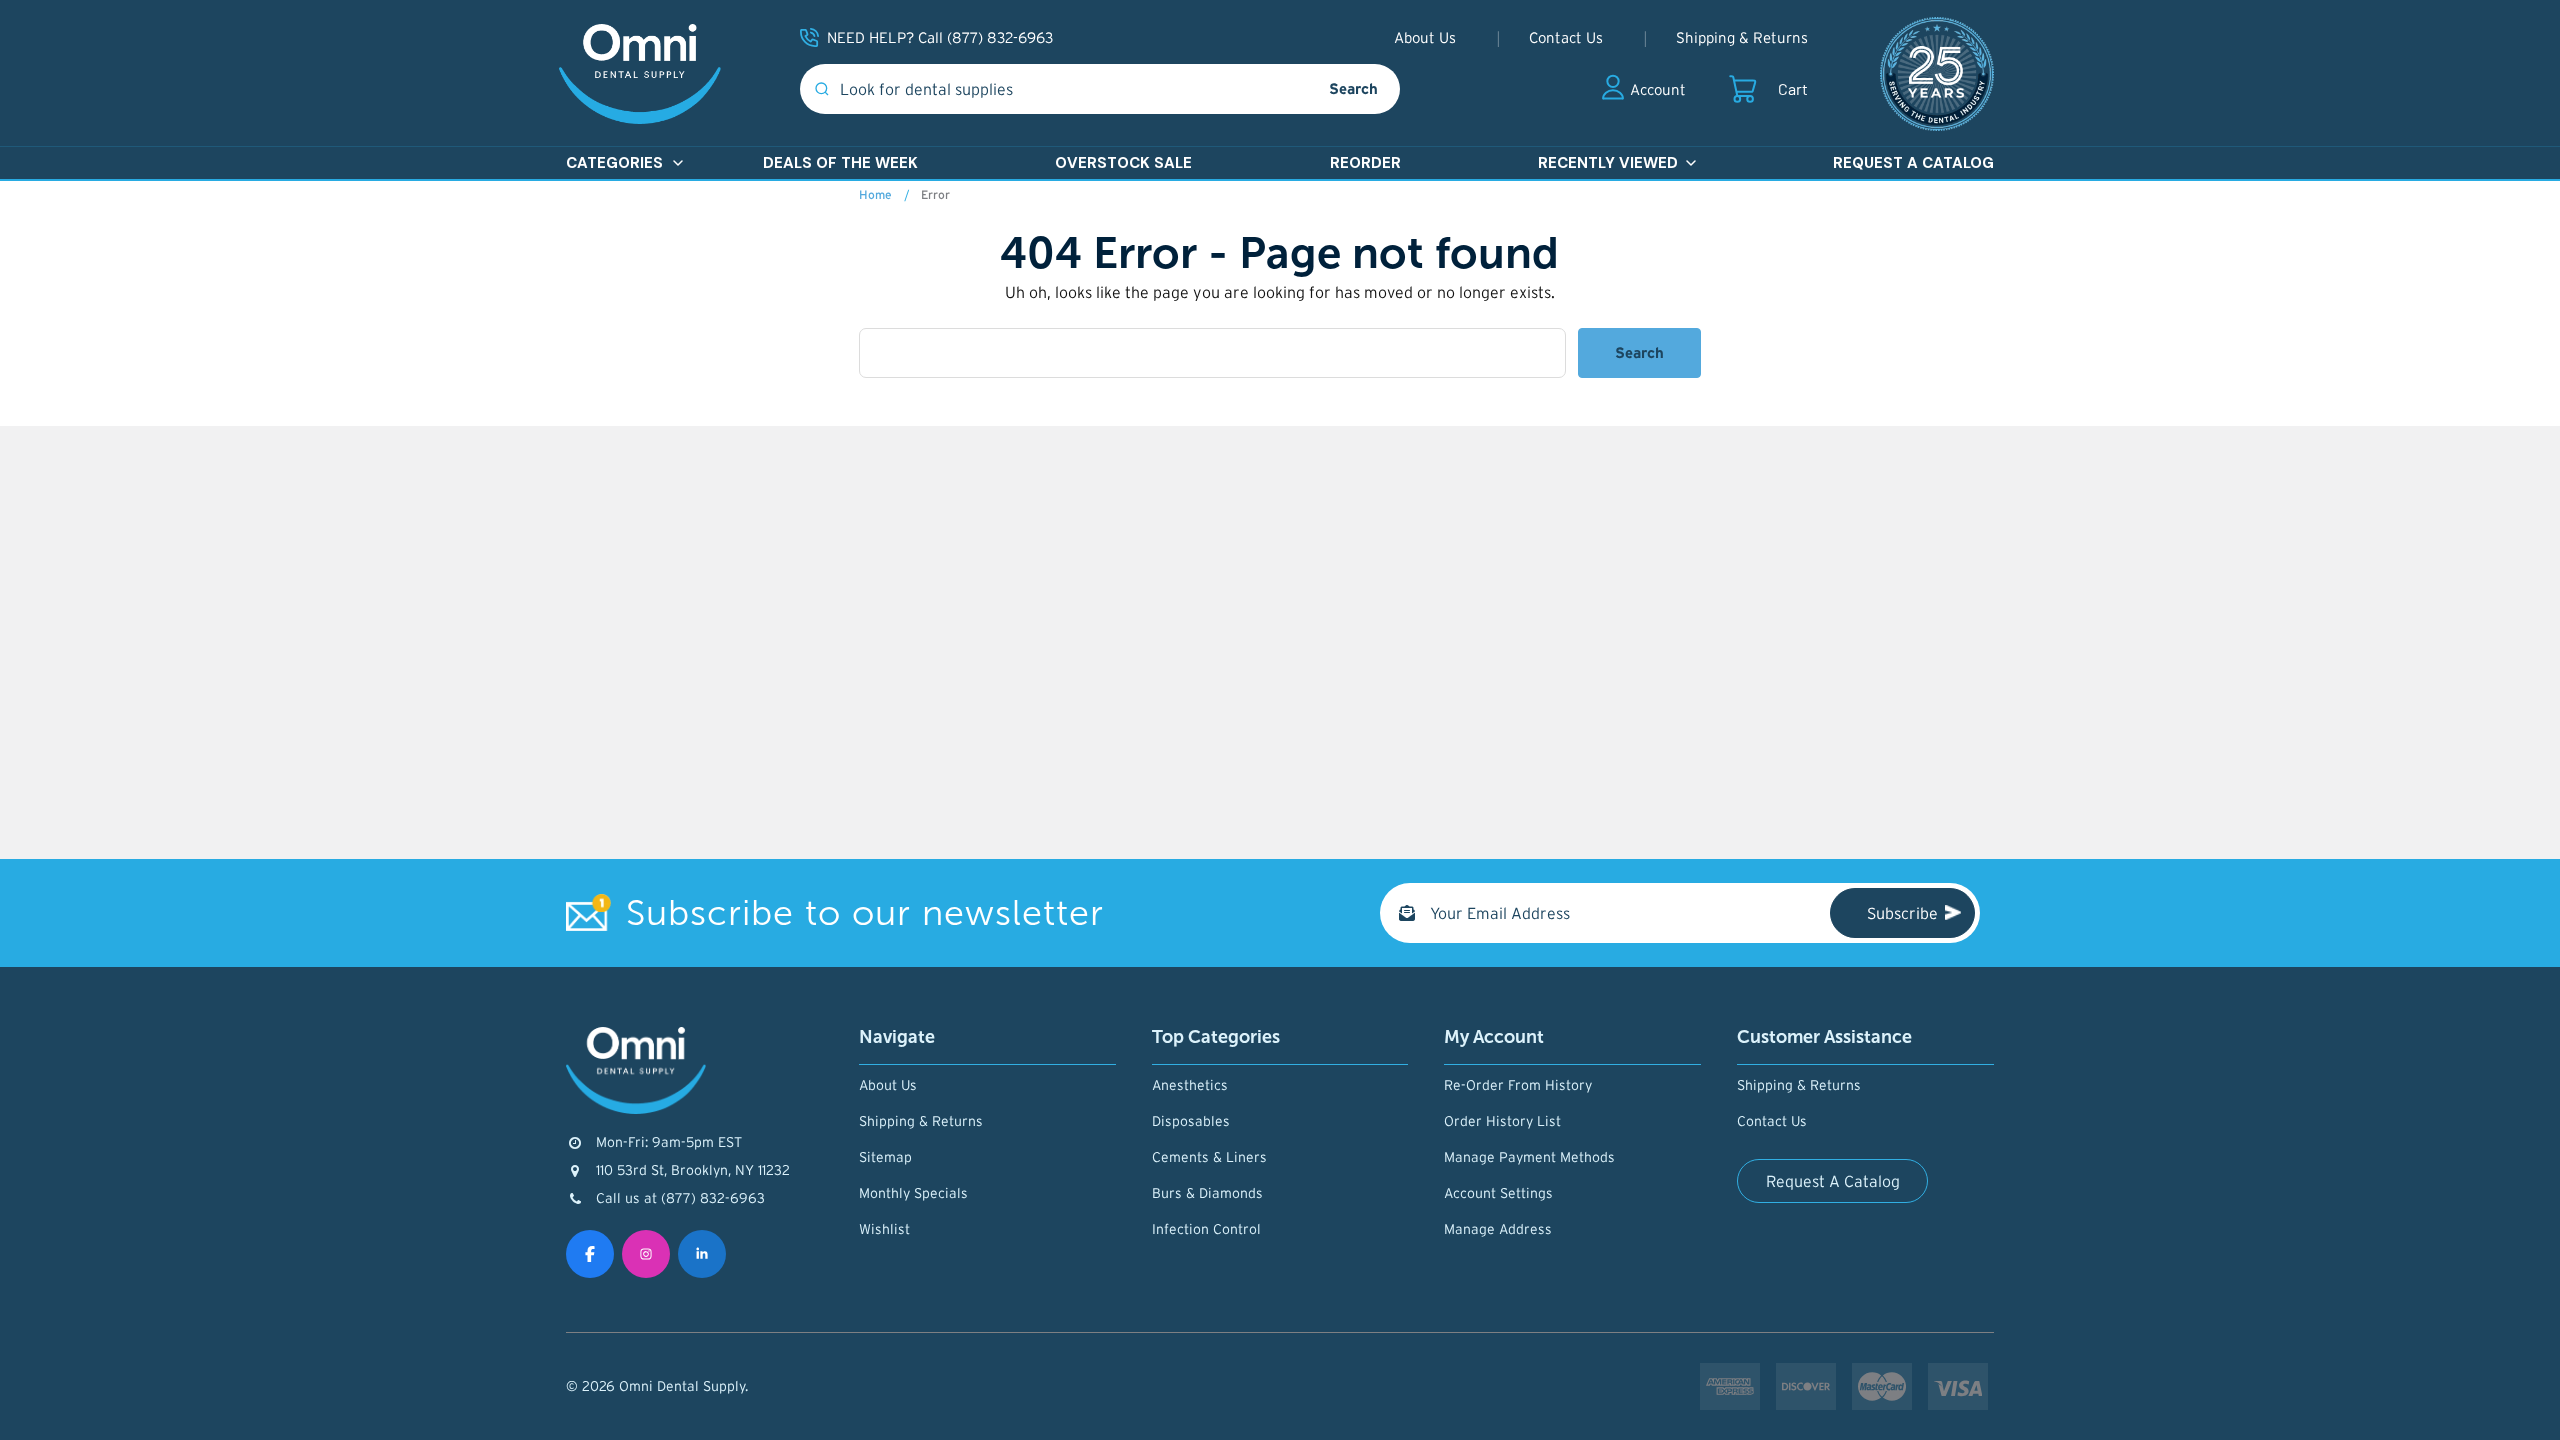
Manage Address (1498, 1229)
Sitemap (885, 1157)
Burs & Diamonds (1207, 1193)
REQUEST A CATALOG (1913, 163)
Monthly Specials (913, 1193)
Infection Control (1206, 1229)
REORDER (1365, 163)
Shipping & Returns (1742, 37)
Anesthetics (1190, 1085)
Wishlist (884, 1229)
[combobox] (1053, 89)
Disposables (1191, 1121)
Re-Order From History (1518, 1085)
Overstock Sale (1123, 163)
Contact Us (1566, 37)
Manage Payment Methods (1529, 1157)
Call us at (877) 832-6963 (680, 1198)
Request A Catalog (1833, 1181)
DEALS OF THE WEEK (840, 163)
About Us (1425, 37)
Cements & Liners (1209, 1157)
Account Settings (1498, 1193)
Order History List (1502, 1121)
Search (1353, 88)
